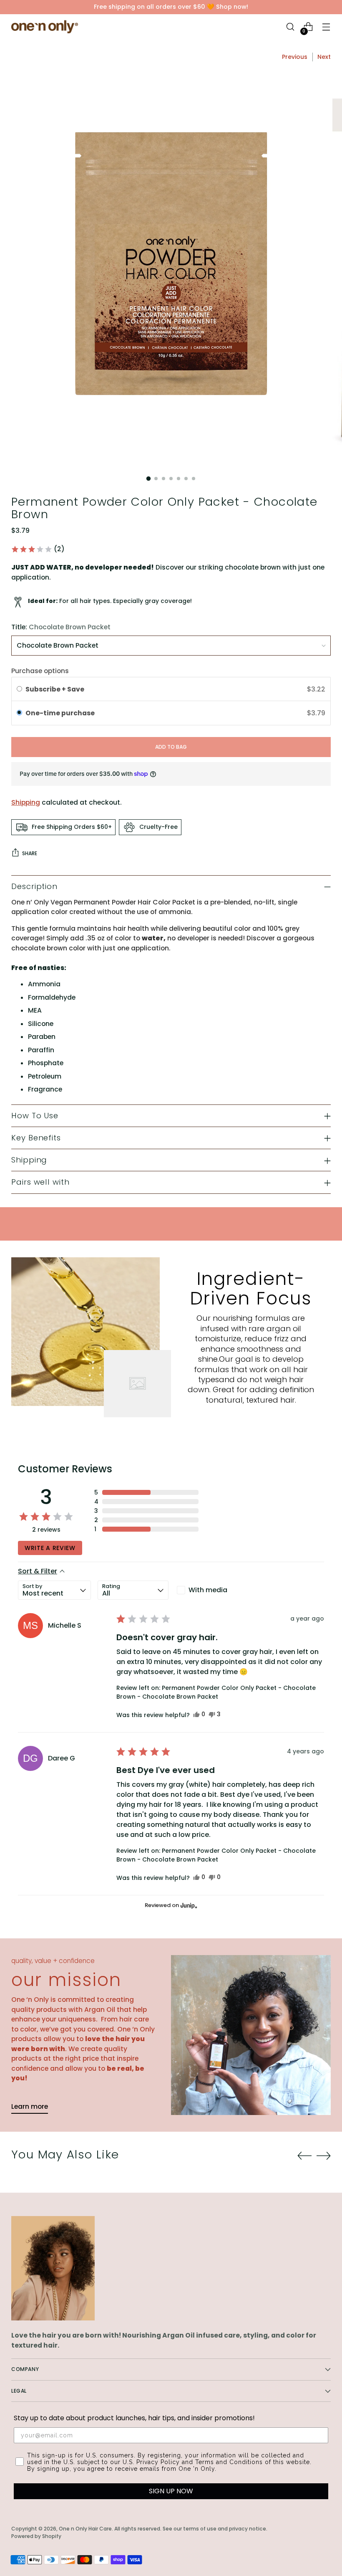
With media (208, 1590)
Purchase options (40, 671)
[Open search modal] (290, 27)
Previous (295, 57)
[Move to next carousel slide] (324, 2156)
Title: (61, 627)
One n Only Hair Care (85, 2529)
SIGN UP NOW (171, 2491)
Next (324, 57)
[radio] (19, 689)
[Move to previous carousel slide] (304, 2156)
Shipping (26, 802)
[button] (38, 549)
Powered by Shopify (36, 2536)
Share (30, 853)
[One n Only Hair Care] (45, 27)
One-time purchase (60, 713)
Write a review (50, 1548)
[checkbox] (211, 1590)
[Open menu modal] (326, 27)
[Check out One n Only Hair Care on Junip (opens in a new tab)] (188, 1905)
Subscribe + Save (55, 689)
